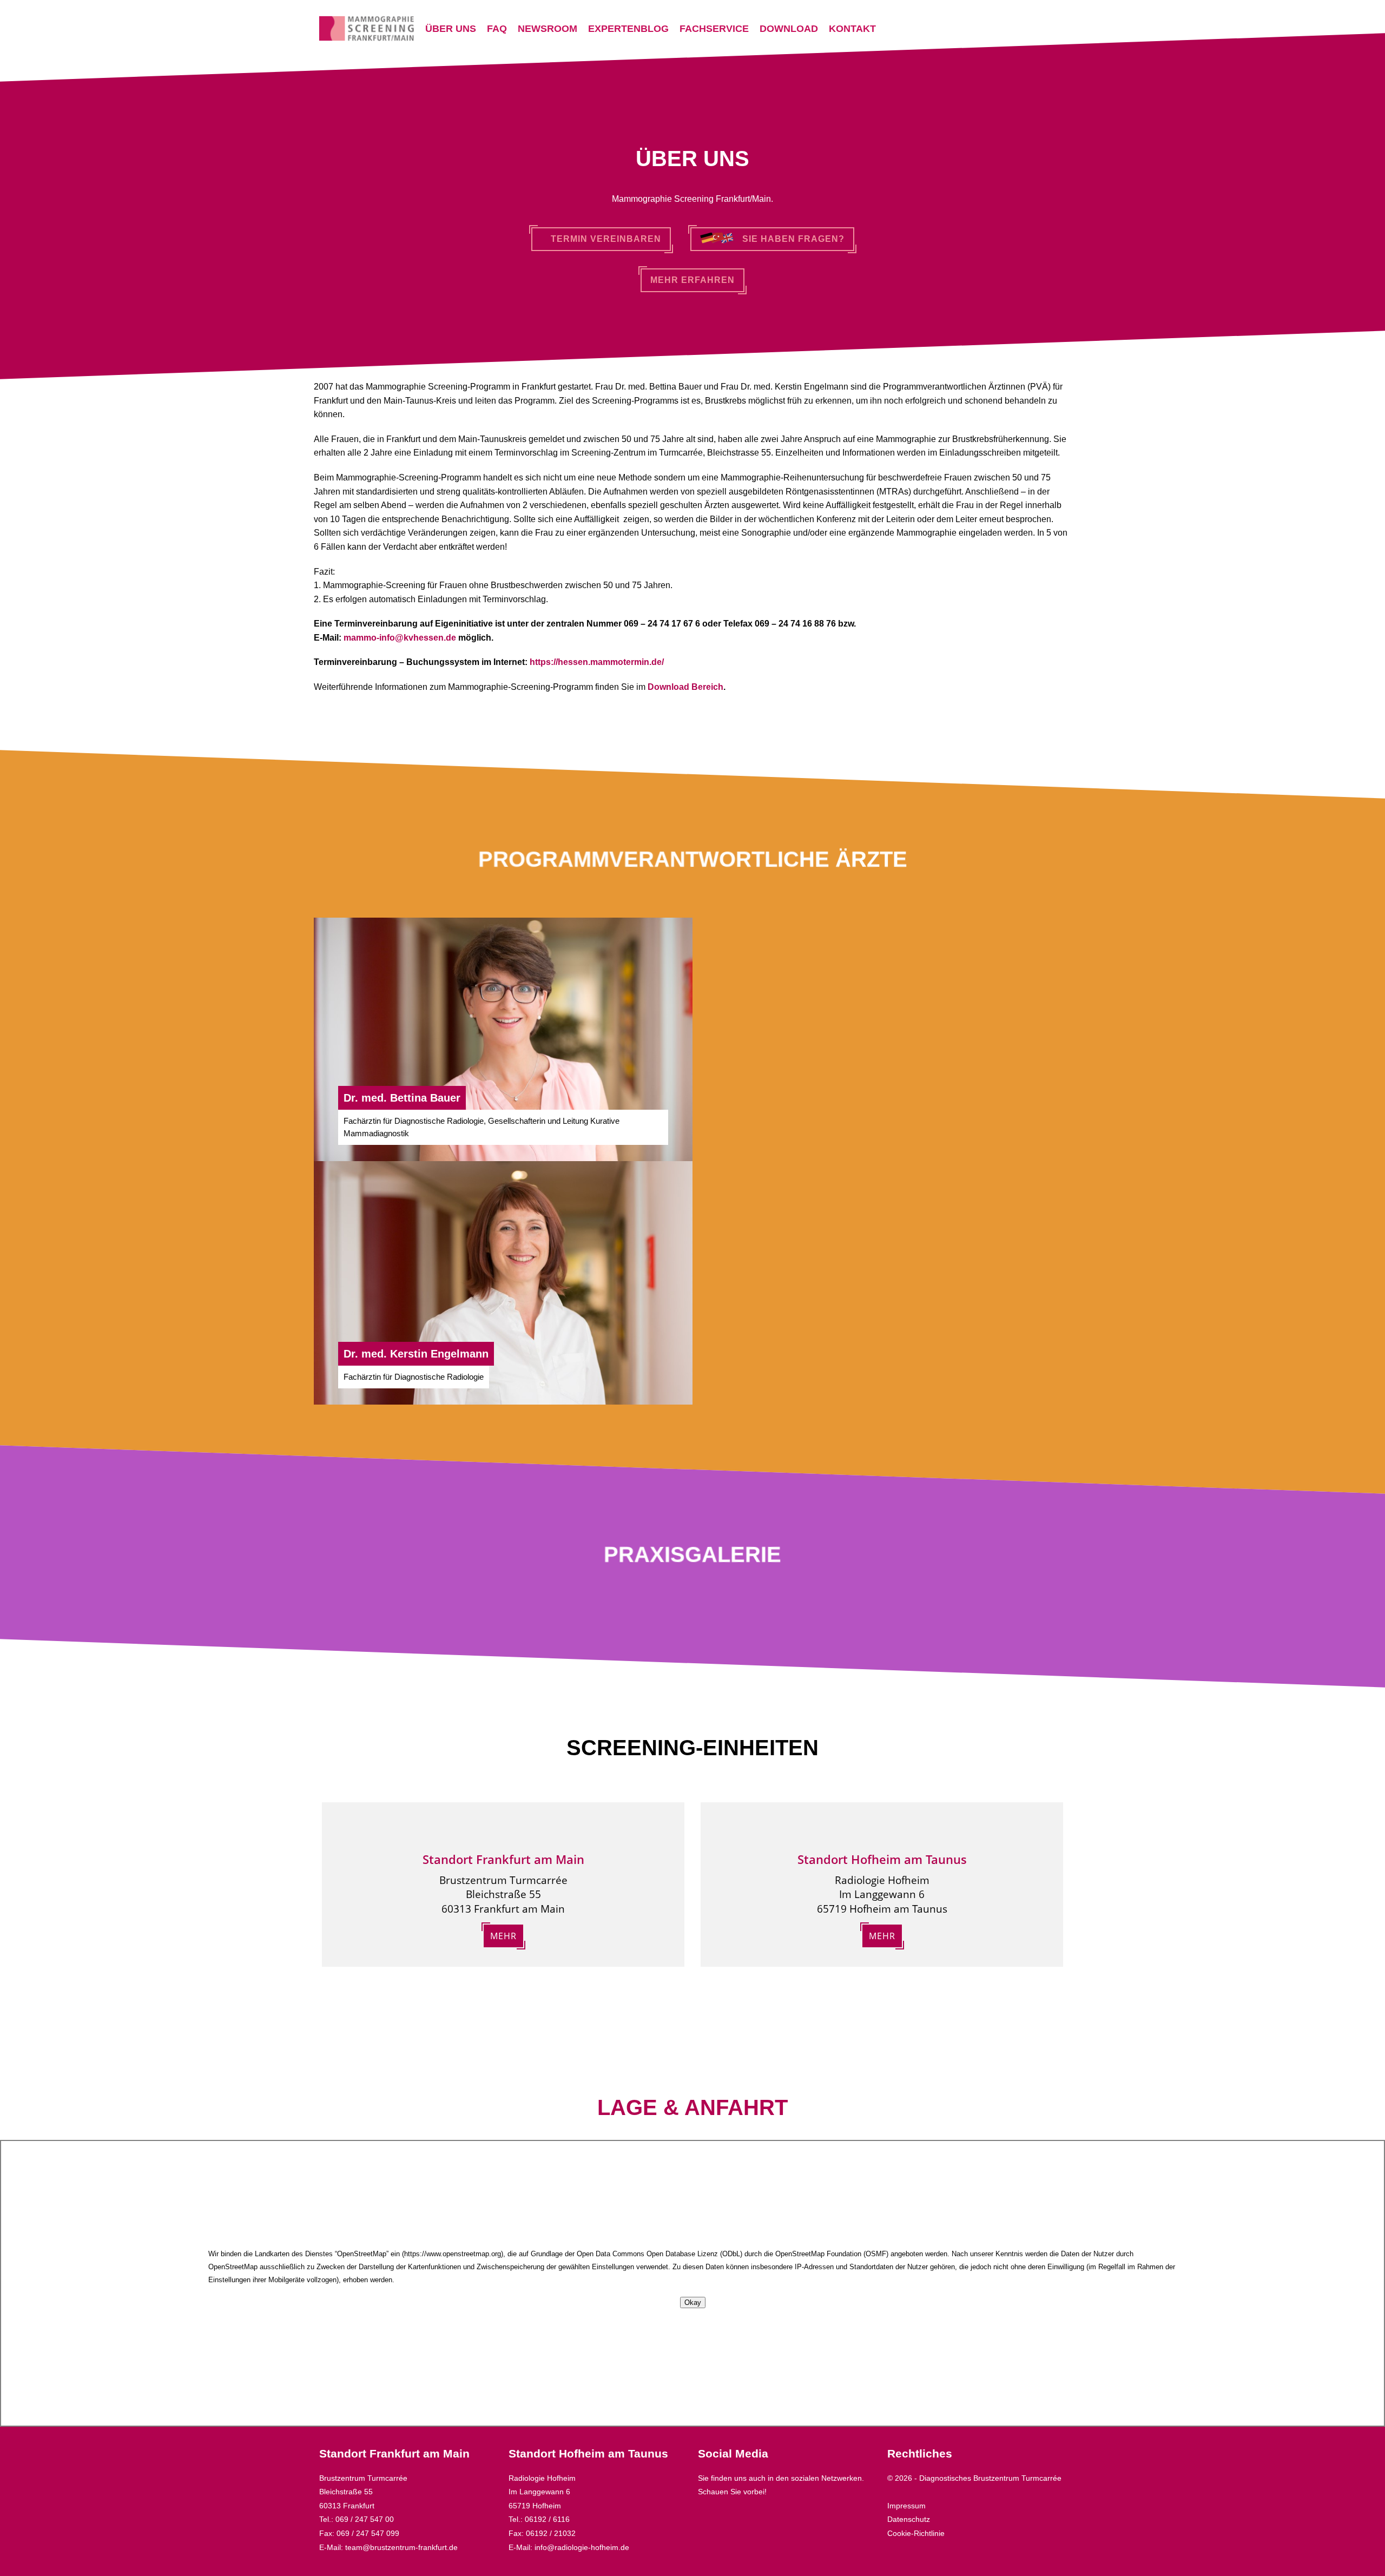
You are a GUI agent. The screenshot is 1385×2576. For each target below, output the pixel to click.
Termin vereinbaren (605, 239)
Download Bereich (685, 687)
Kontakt (852, 29)
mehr (503, 1936)
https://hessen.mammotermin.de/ (597, 662)
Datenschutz (909, 2519)
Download (789, 29)
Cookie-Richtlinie (916, 2533)
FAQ (497, 29)
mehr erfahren (692, 280)
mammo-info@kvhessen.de (400, 638)
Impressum (906, 2506)
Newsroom (548, 29)
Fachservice (714, 29)
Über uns (451, 29)
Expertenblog (628, 29)
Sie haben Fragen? (789, 239)
